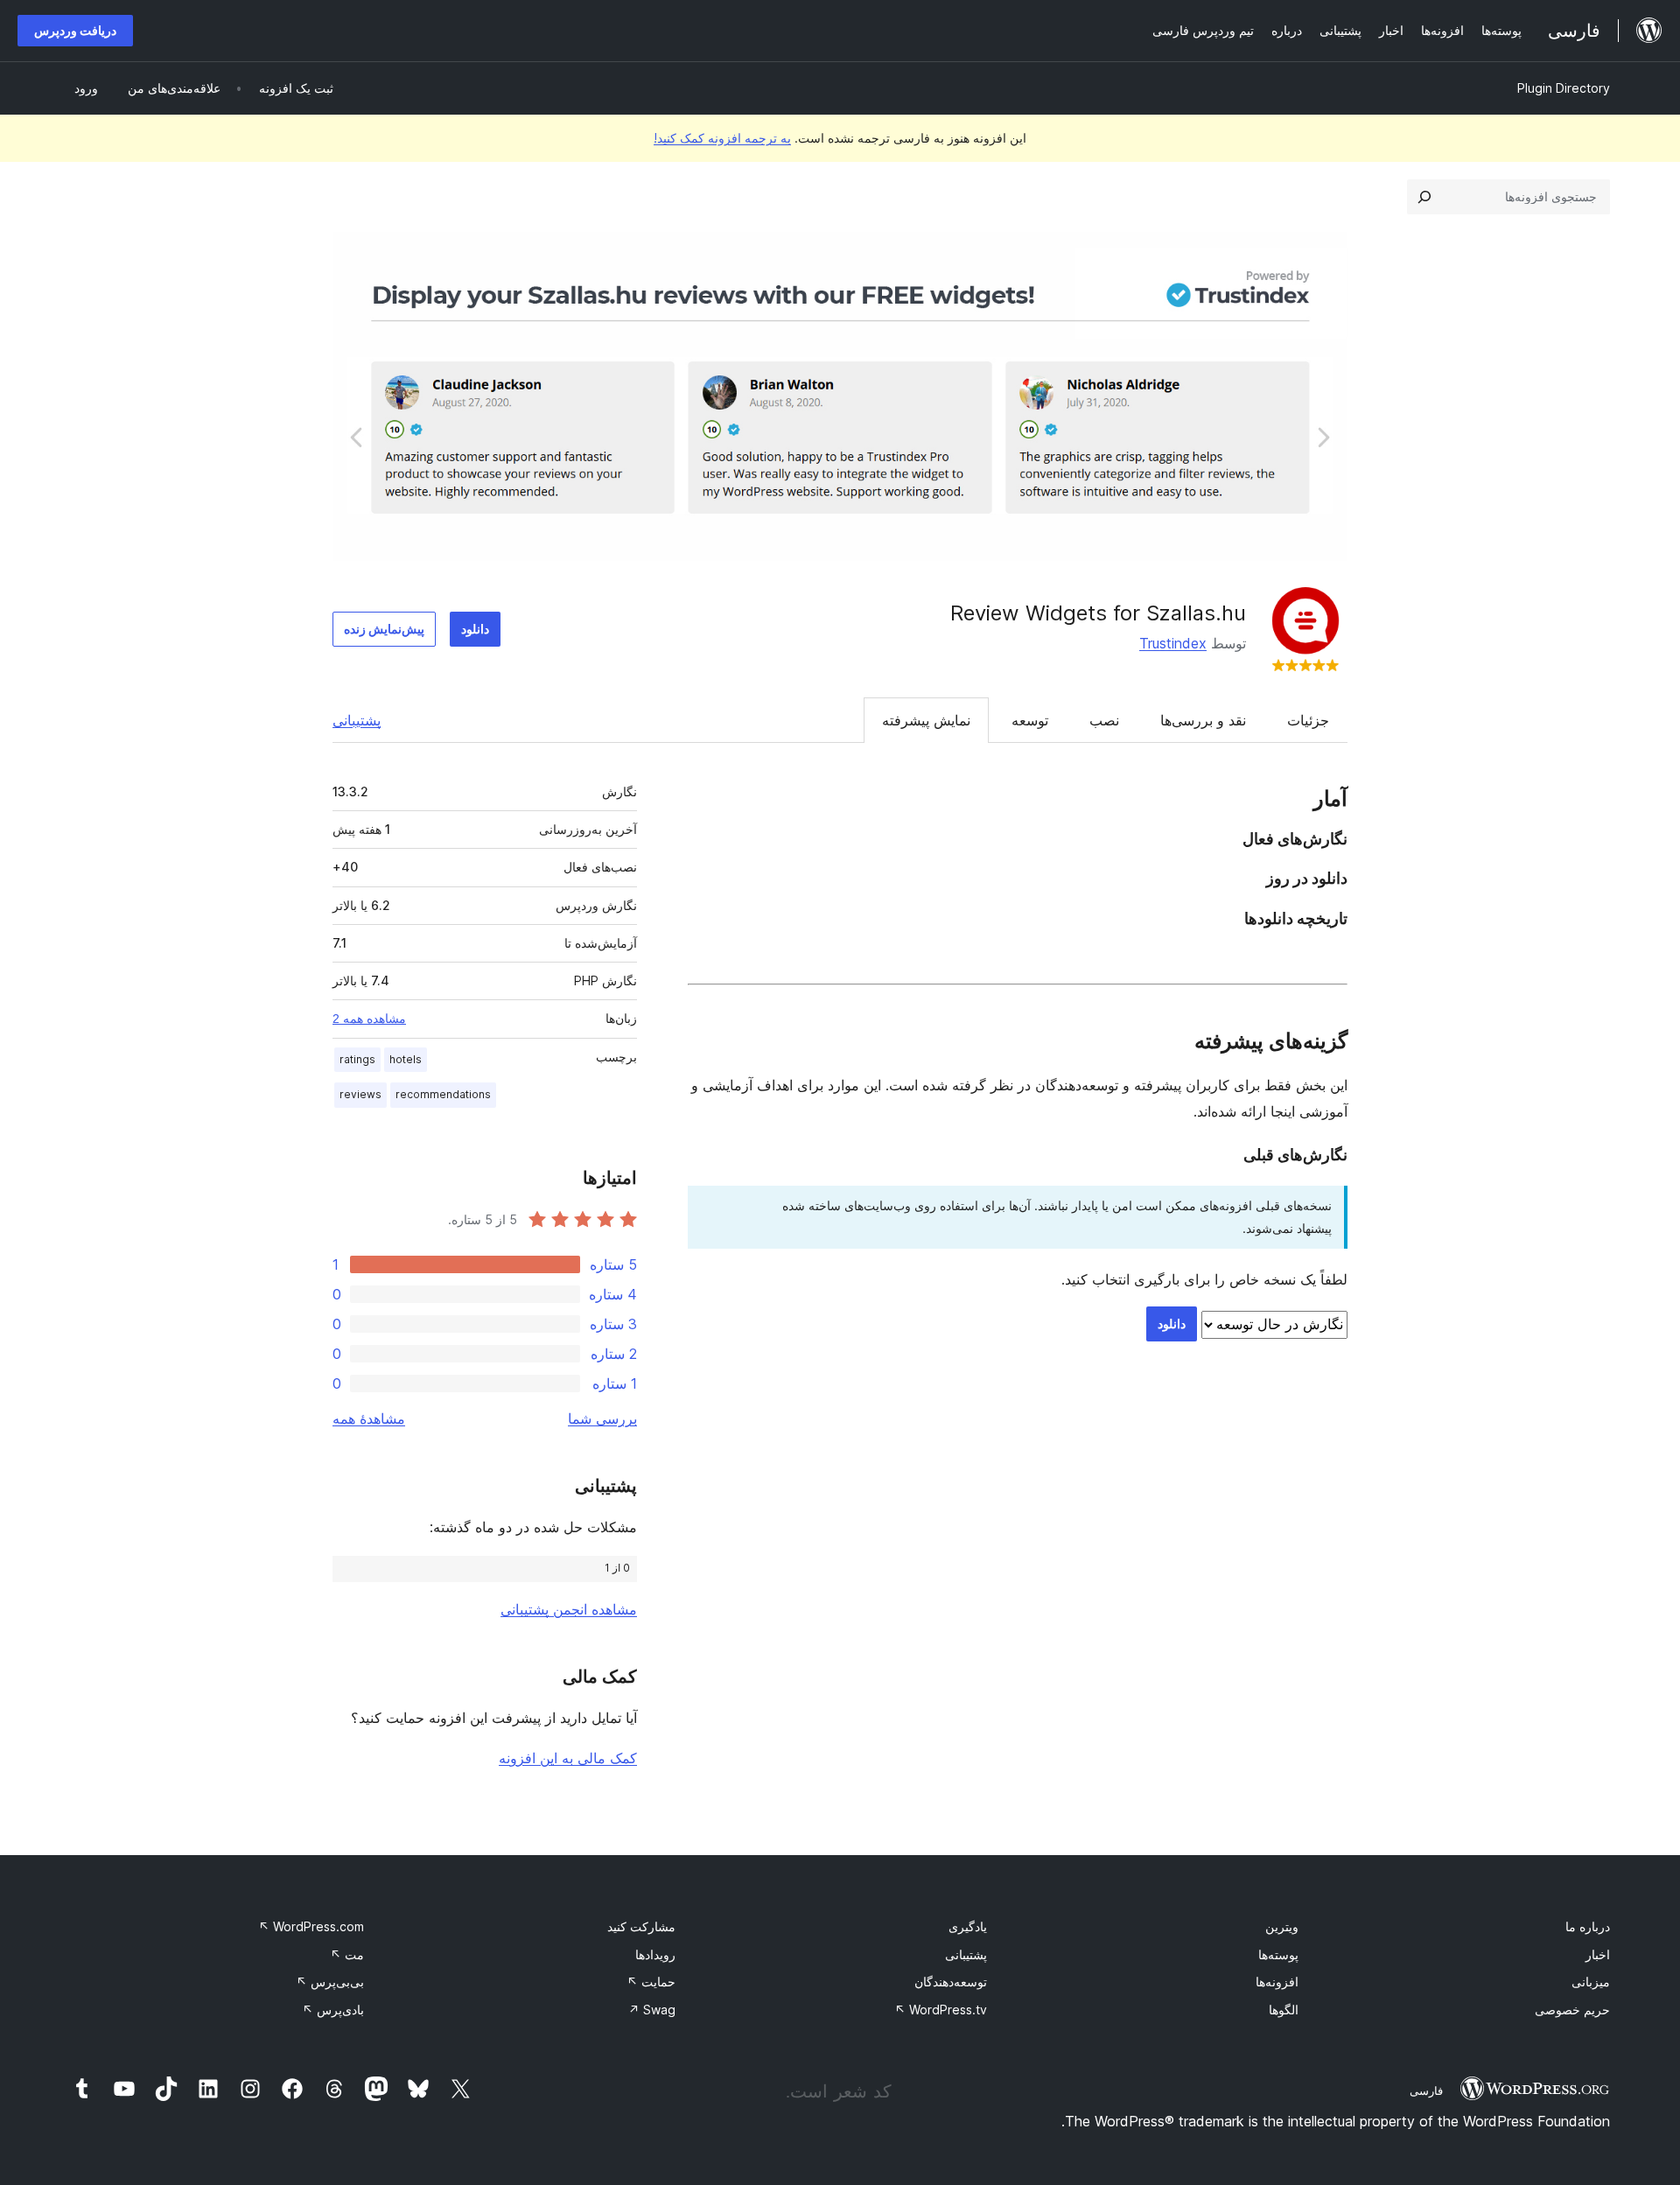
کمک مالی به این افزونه (568, 1758)
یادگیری (968, 1926)
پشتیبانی (357, 720)
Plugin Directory (1564, 88)
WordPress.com (311, 1926)
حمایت (651, 1982)
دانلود (475, 629)
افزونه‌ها (1277, 1982)
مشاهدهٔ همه (369, 1418)
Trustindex (1173, 643)
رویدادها (655, 1954)
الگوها (1284, 2010)
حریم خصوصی (1572, 2010)
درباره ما (1588, 1926)
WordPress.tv (941, 2010)
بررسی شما (602, 1418)
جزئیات (1308, 720)
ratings (357, 1059)
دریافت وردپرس (75, 30)
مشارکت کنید (641, 1926)
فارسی (1426, 2090)
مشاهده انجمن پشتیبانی (569, 1609)
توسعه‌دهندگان (951, 1982)
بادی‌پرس (333, 2010)
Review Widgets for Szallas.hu (1098, 613)
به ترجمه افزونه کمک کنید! (722, 138)
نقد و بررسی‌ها (1203, 720)
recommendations (443, 1094)
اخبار (1598, 1954)
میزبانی (1591, 1982)
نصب (1104, 720)
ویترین (1282, 1926)
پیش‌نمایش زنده (384, 629)
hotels (406, 1059)
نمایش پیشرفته (926, 720)
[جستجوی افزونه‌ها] (1424, 197)
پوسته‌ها (1278, 1954)
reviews (360, 1094)
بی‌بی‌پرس (330, 1982)
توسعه (1030, 720)
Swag (652, 2010)
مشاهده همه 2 (369, 1019)
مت (347, 1954)
